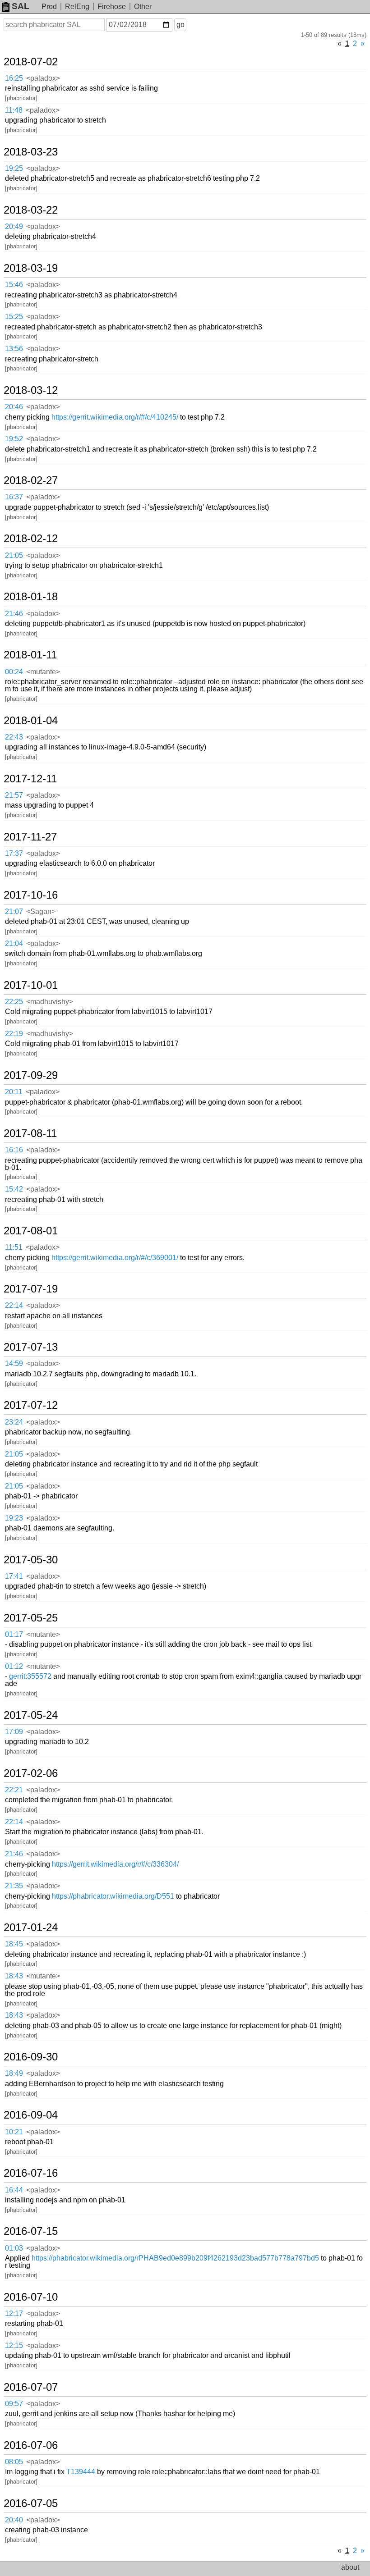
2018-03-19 (31, 268)
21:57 (14, 795)
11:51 (14, 1247)
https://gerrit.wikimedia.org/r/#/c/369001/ (115, 1258)
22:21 (14, 1790)
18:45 (14, 1944)
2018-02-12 (31, 539)
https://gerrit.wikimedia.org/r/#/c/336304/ (115, 1864)
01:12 (14, 1666)
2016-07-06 (31, 2445)
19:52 (14, 439)
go (180, 25)
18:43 (14, 1976)
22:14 (14, 1305)
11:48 (14, 110)
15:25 (14, 317)
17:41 (14, 1576)
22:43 (14, 737)
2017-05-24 (31, 1715)
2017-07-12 (31, 1405)
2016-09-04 (31, 2115)
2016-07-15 (31, 2231)
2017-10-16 (31, 895)
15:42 (14, 1189)
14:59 (14, 1363)
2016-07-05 (31, 2503)
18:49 (14, 2073)
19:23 (14, 1518)
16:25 (14, 78)
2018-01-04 (31, 721)
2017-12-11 (30, 779)
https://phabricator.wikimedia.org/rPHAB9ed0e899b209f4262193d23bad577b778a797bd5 (175, 2258)
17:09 (14, 1732)
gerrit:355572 (30, 1676)
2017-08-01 (31, 1231)
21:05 (14, 555)
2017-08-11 (30, 1133)
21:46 (14, 614)
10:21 (14, 2132)
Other (143, 7)
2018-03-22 (31, 210)
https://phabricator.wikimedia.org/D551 (113, 1896)
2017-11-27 (30, 837)
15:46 (14, 285)
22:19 (14, 1034)
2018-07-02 (31, 62)
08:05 (14, 2462)
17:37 (14, 853)
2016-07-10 (31, 2297)
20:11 (14, 1092)
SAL (21, 6)
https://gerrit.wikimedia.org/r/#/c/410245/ (115, 417)
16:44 (14, 2190)
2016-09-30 (31, 2057)
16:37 (14, 497)
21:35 (14, 1886)
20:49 (14, 226)
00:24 (14, 672)
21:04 (14, 943)
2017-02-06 (31, 1773)
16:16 (14, 1150)
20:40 (14, 2520)
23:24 (14, 1422)
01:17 (14, 1634)
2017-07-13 (31, 1347)
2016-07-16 (31, 2173)
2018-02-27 (31, 480)
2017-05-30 (31, 1560)
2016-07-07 (31, 2387)
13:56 (14, 349)
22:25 (14, 1002)
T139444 (81, 2472)
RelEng (77, 7)
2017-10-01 (31, 985)
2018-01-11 (30, 655)
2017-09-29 (31, 1075)
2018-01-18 (31, 597)
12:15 (14, 2345)
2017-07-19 (31, 1289)
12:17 (14, 2313)
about (350, 2567)
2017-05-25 (31, 1618)
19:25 (14, 168)
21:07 (14, 911)
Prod (49, 7)
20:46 (14, 407)
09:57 (14, 2404)
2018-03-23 (31, 152)
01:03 (14, 2248)
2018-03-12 (31, 390)
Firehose (112, 7)
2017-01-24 (31, 1927)
